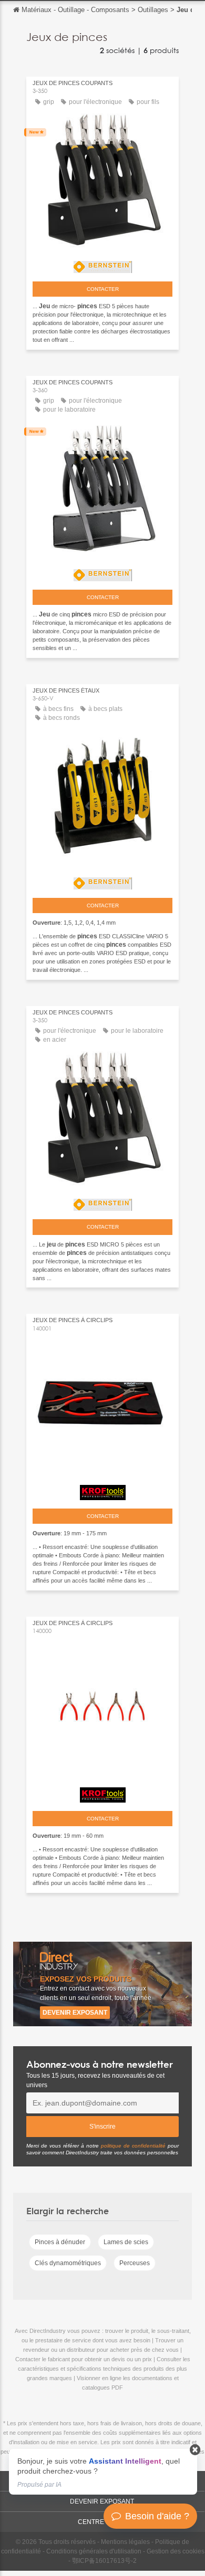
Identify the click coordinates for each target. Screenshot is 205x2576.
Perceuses (135, 2263)
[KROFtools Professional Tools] (102, 1490)
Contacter (103, 289)
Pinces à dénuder (60, 2242)
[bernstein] (102, 264)
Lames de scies (126, 2242)
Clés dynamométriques (68, 2263)
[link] (103, 2472)
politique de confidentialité (133, 2146)
